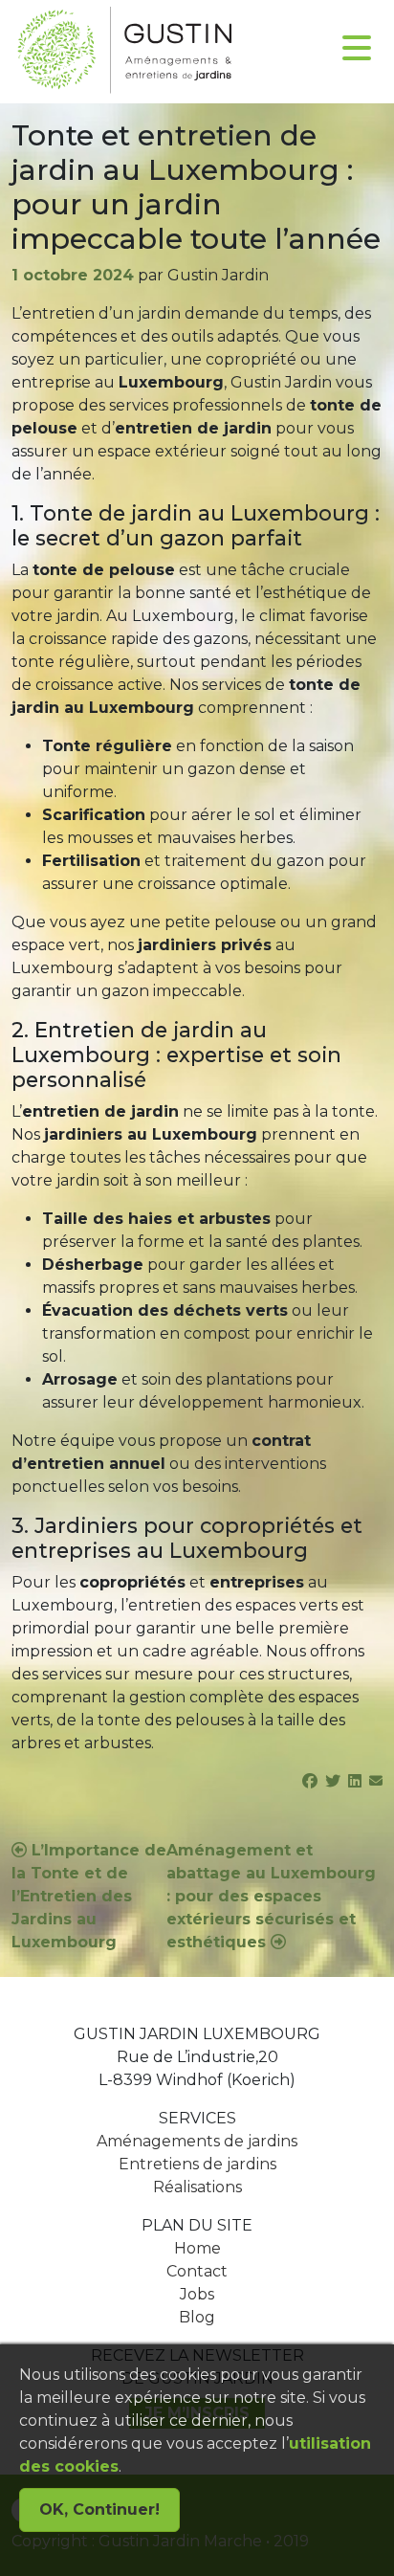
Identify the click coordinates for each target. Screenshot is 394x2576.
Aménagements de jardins (197, 2141)
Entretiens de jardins (197, 2164)
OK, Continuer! (99, 2509)
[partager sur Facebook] (310, 1781)
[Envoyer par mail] (376, 1781)
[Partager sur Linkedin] (355, 1781)
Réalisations (197, 2187)
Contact (197, 2271)
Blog (197, 2317)
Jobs (197, 2294)
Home (197, 2248)
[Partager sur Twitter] (333, 1781)
